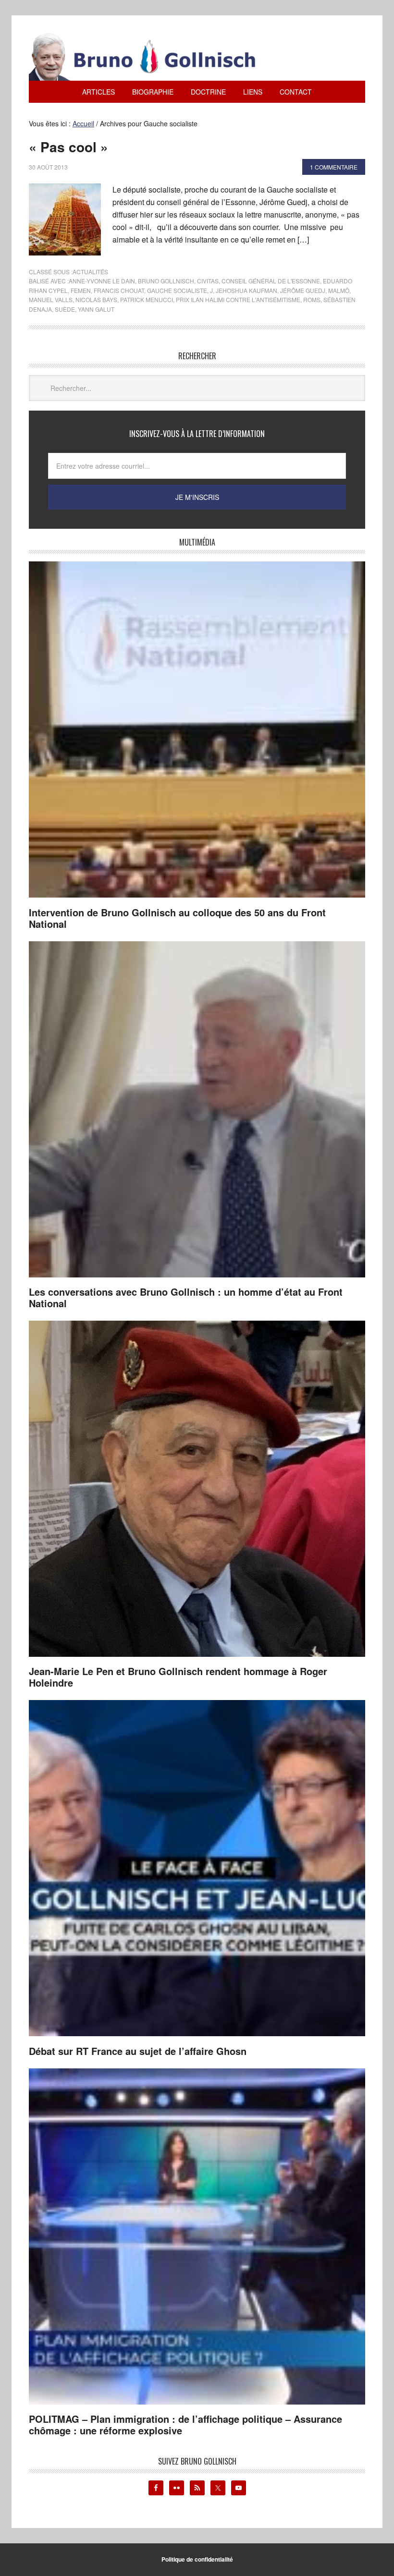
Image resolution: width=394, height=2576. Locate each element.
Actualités (90, 272)
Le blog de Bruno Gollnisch (154, 57)
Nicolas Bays (96, 299)
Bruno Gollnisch (166, 281)
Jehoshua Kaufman (246, 290)
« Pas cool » (68, 147)
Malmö (339, 290)
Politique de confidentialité (197, 2559)
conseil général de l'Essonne (271, 281)
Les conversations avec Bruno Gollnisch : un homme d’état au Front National (186, 1297)
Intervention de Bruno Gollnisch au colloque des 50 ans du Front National (177, 918)
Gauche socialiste (177, 290)
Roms (312, 299)
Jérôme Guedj (303, 290)
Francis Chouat (119, 290)
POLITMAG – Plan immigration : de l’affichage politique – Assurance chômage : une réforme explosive (185, 2424)
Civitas (208, 281)
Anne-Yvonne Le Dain (102, 281)
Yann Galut (96, 309)
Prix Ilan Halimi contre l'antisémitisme (238, 299)
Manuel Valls (51, 299)
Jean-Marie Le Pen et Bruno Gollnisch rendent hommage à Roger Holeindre (178, 1677)
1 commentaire (334, 167)
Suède (65, 309)
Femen (81, 290)
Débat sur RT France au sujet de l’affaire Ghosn (138, 2051)
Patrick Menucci (147, 299)
